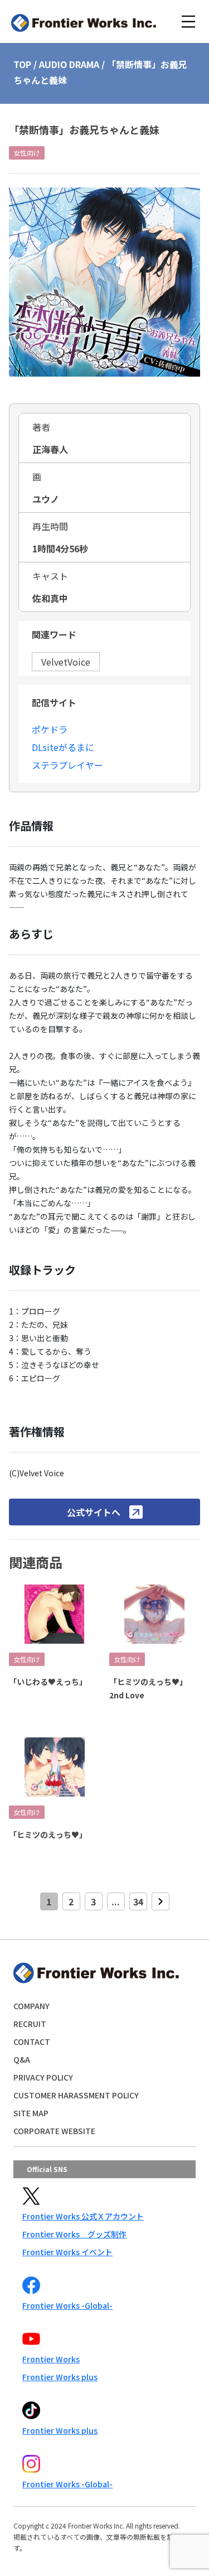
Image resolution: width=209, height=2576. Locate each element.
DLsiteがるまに (63, 747)
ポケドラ (50, 729)
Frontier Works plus (60, 2377)
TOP (22, 64)
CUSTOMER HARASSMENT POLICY (76, 2095)
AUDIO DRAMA (69, 64)
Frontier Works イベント (67, 2252)
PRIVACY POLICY (43, 2077)
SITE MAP (31, 2113)
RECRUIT (30, 2024)
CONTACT (32, 2041)
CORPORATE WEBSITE (54, 2131)
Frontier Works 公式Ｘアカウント (83, 2216)
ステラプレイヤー (67, 765)
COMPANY (31, 2006)
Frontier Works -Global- (67, 2305)
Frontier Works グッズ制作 (74, 2234)
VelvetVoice (66, 662)
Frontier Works (51, 2359)
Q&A (22, 2059)
